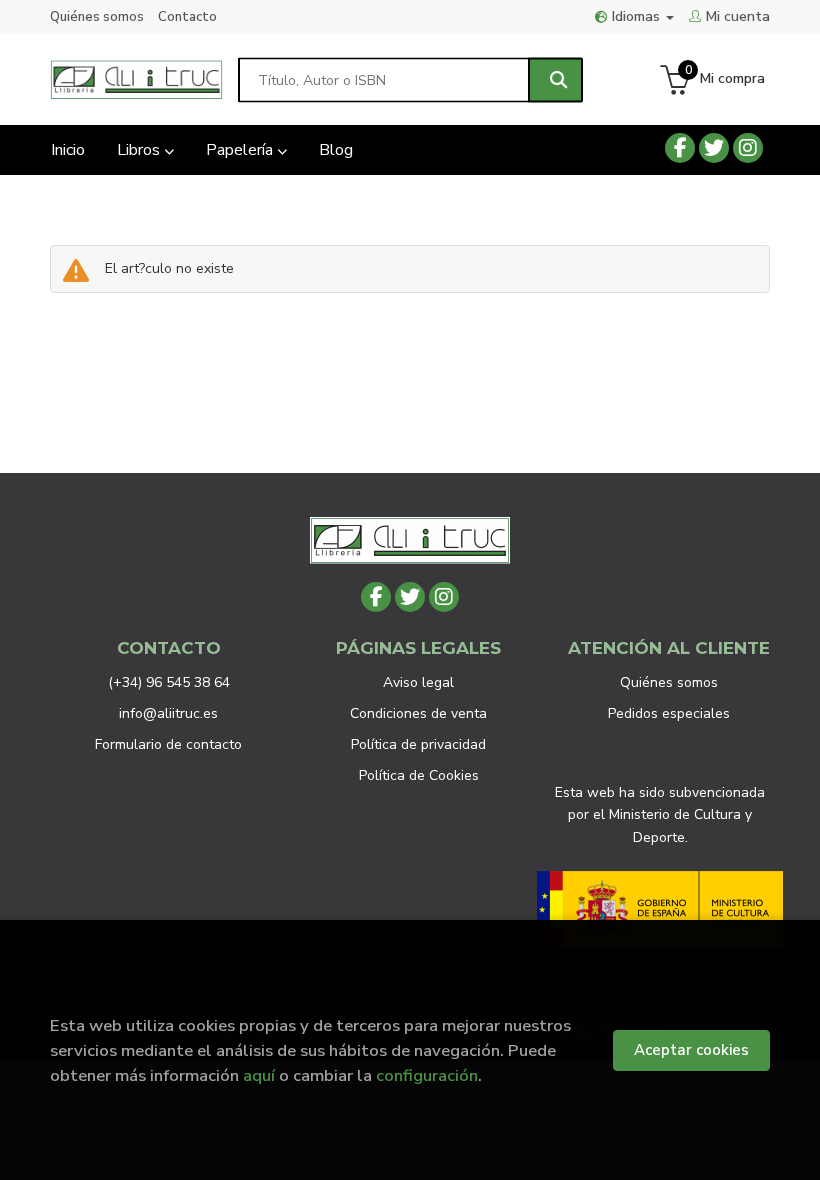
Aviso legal (418, 682)
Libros (140, 150)
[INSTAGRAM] (748, 148)
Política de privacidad (418, 744)
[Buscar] (555, 79)
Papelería (241, 150)
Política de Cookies (419, 775)
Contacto (187, 17)
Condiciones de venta (418, 713)
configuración (427, 1075)
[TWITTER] (714, 148)
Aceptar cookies (691, 1050)
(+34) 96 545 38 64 (169, 682)
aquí (259, 1075)
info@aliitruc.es (168, 713)
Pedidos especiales (669, 713)
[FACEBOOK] (680, 148)
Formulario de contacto (168, 744)
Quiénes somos (97, 17)
